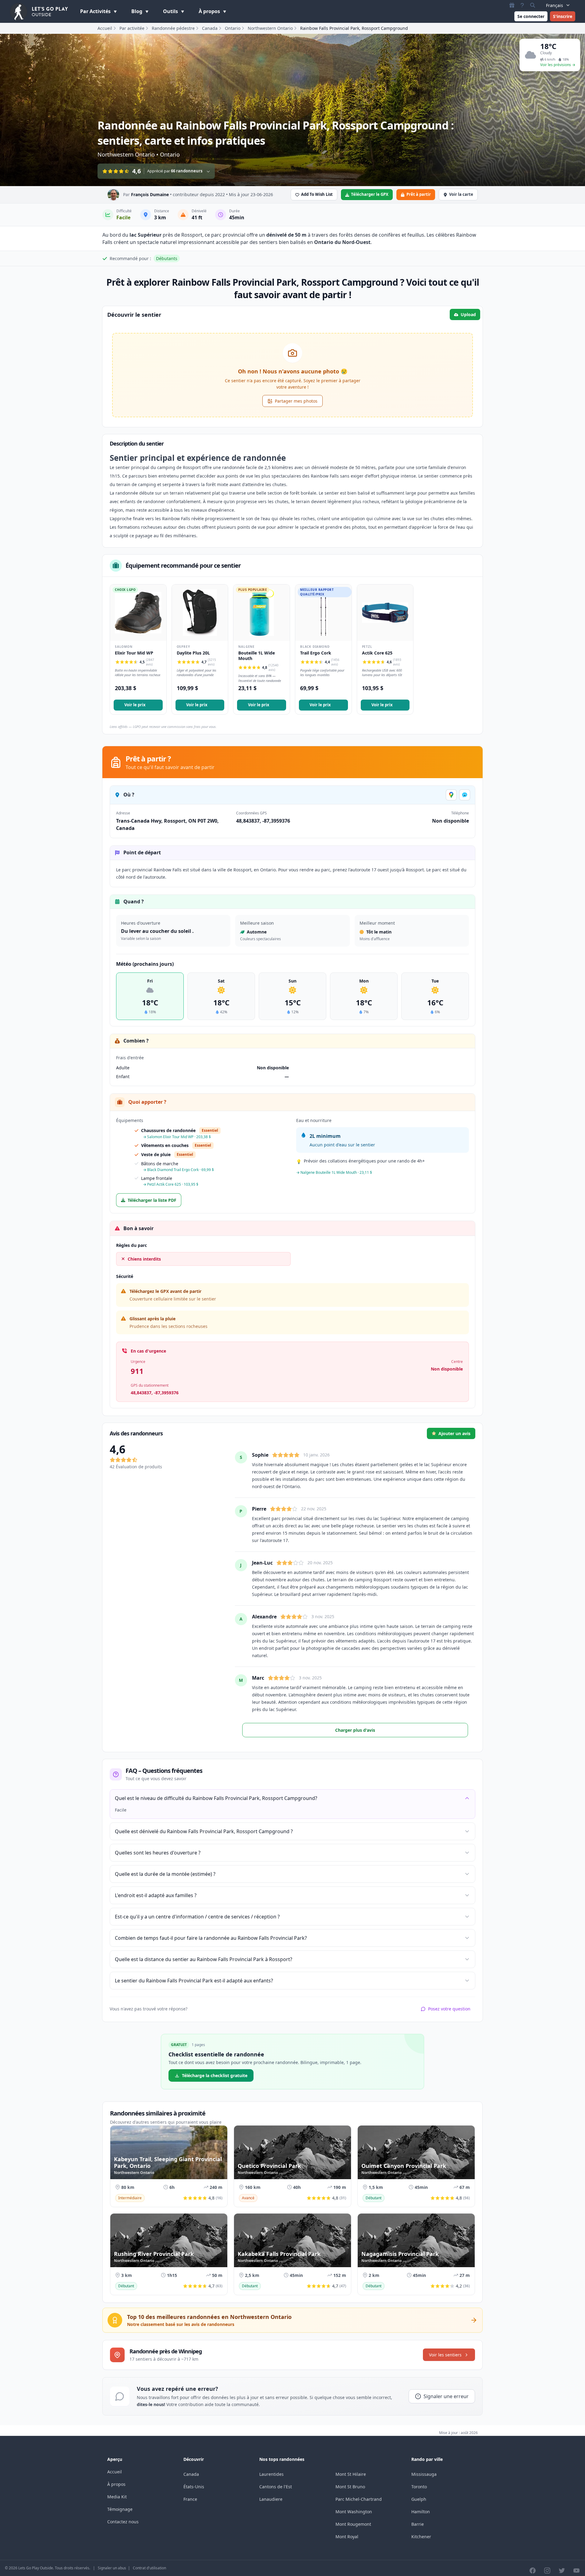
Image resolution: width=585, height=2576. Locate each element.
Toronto (419, 2487)
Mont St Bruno (350, 2487)
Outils (171, 11)
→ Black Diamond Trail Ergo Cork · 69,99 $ (178, 1170)
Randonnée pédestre (173, 28)
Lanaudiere (271, 2499)
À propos (210, 11)
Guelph (419, 2499)
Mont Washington (354, 2512)
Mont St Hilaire (351, 2474)
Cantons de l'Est (276, 2487)
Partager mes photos (296, 401)
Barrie (418, 2524)
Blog (137, 11)
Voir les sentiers (445, 2355)
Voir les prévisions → (558, 65)
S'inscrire (563, 16)
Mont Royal (347, 2537)
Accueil (105, 28)
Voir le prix (135, 705)
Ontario (233, 28)
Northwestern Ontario (270, 28)
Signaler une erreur (446, 2396)
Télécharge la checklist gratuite (215, 2075)
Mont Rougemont (353, 2524)
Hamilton (421, 2512)
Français (555, 5)
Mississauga (424, 2474)
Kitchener (421, 2537)
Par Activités (96, 11)
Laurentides (271, 2474)
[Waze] (465, 795)
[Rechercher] (533, 5)
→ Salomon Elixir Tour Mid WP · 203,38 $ (177, 1137)
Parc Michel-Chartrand (359, 2499)
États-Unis (194, 2487)
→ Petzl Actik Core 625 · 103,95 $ (171, 1184)
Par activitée (132, 28)
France (190, 2499)
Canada (210, 28)
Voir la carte (461, 194)
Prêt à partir (419, 194)
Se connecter (531, 16)
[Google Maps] (451, 795)
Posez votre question (449, 2009)
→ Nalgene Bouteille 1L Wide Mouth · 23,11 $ (334, 1172)
